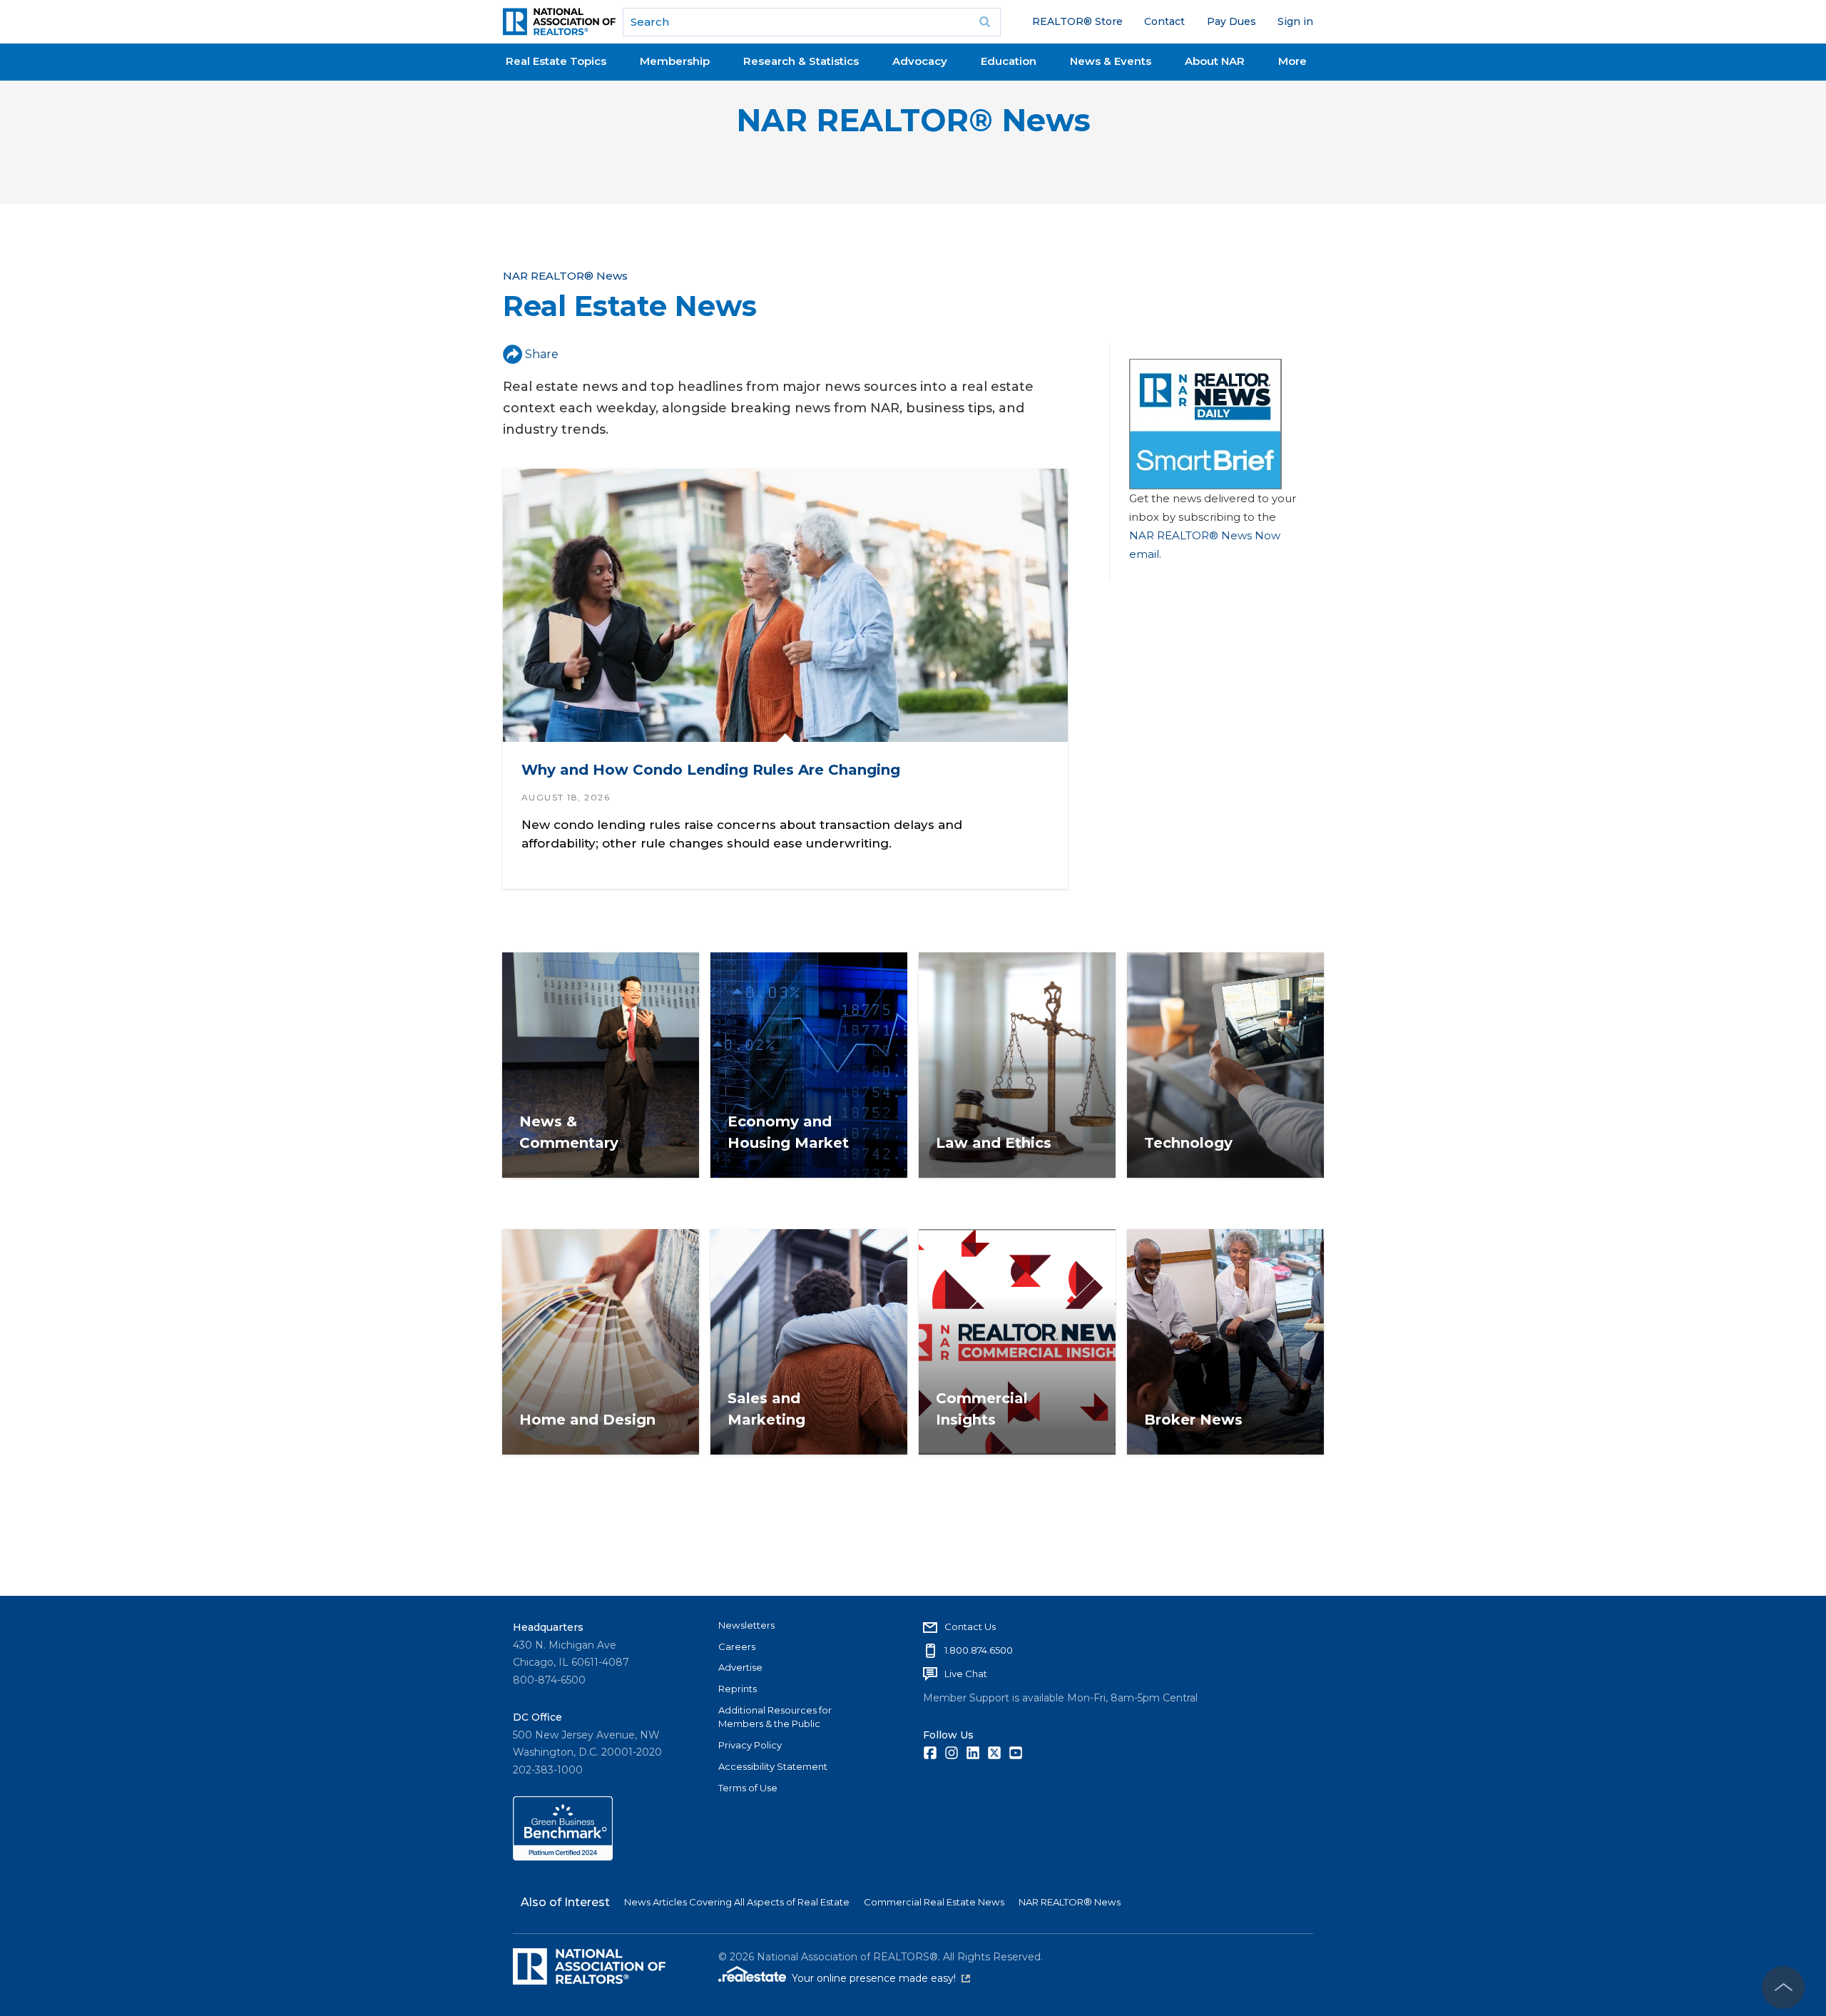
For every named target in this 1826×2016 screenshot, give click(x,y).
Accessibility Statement (773, 1766)
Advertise (740, 1667)
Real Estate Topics (556, 61)
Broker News (1193, 1420)
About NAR (1215, 61)
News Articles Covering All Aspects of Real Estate (737, 1902)
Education (1009, 61)
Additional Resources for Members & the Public (775, 1717)
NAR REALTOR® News (913, 120)
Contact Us (970, 1626)
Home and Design (587, 1420)
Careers (737, 1646)
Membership (675, 61)
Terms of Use (748, 1788)
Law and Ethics (994, 1143)
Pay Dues (1231, 21)
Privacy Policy (750, 1745)
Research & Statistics (801, 61)
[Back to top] (1783, 1987)
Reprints (738, 1689)
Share (542, 354)
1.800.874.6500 (979, 1650)
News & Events (1111, 61)
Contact (1164, 21)
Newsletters (746, 1625)
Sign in (1295, 21)
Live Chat (966, 1674)
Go (985, 22)
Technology (1188, 1143)
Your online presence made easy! (881, 1978)
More (1292, 61)
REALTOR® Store (1077, 21)
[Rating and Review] (563, 1857)
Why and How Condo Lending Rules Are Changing (711, 770)
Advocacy (920, 61)
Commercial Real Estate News (934, 1902)
